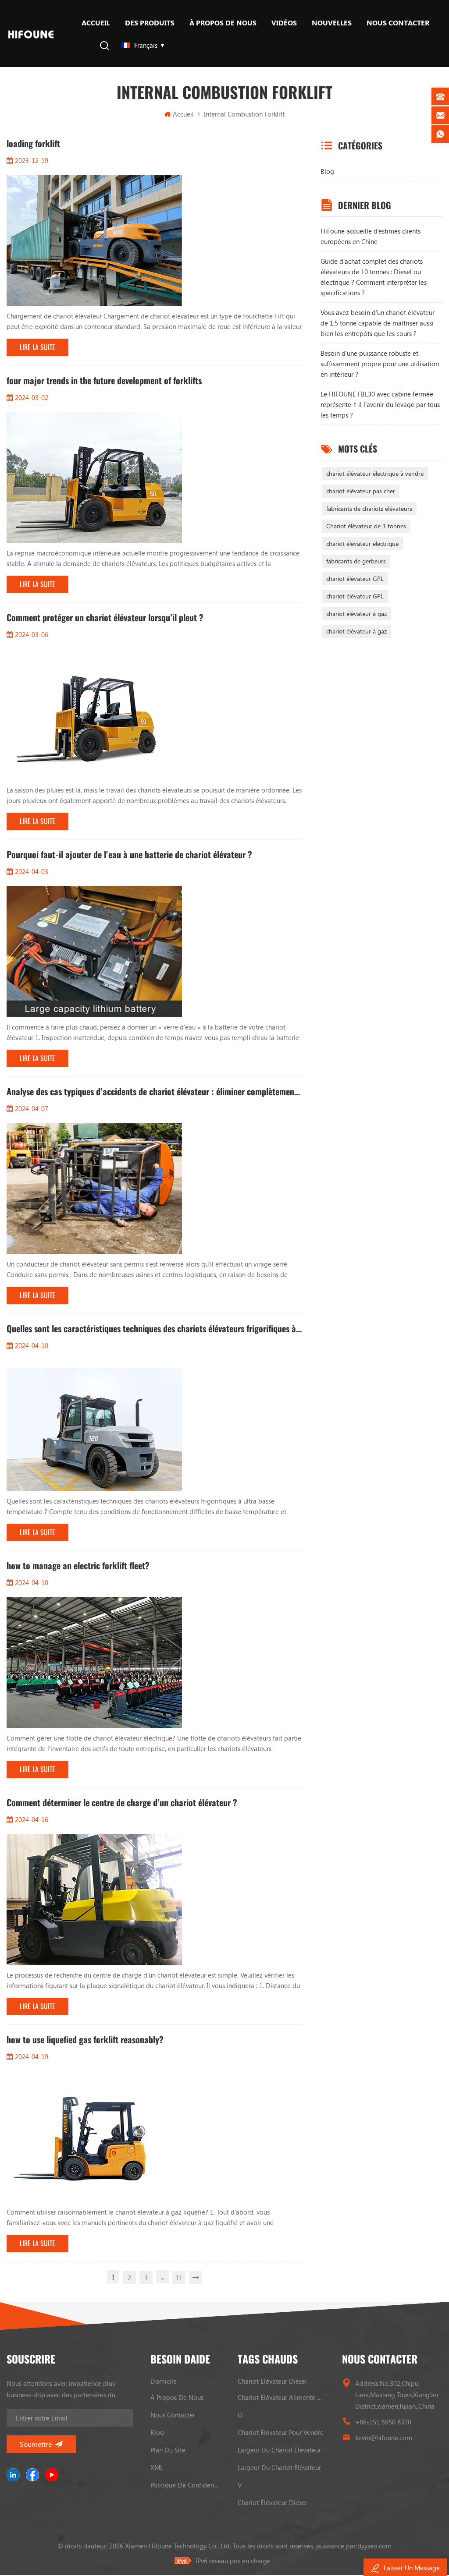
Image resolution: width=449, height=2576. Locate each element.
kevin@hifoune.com (384, 2438)
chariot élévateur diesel (272, 2381)
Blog (327, 171)
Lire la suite (37, 347)
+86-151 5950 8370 (383, 2422)
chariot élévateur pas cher (361, 491)
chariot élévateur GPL (355, 579)
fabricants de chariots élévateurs (369, 508)
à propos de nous (223, 23)
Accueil (96, 23)
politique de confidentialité (185, 2485)
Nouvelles (332, 23)
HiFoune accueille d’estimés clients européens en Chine (371, 236)
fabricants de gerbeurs (356, 561)
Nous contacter (398, 23)
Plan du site (168, 2450)
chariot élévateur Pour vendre (281, 2432)
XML (157, 2467)
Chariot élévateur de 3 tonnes (366, 526)
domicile (164, 2381)
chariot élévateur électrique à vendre (375, 473)
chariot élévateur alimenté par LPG (281, 2397)
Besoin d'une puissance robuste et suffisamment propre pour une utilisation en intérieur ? (380, 364)
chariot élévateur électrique (362, 543)
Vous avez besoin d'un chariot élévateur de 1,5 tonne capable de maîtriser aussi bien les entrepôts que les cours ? (378, 323)
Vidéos (284, 23)
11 (179, 2278)
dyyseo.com (374, 2546)
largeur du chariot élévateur (279, 2450)
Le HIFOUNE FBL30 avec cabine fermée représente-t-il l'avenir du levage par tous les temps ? (380, 404)
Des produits (150, 23)
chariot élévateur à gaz (356, 614)
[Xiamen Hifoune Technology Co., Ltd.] (31, 34)
